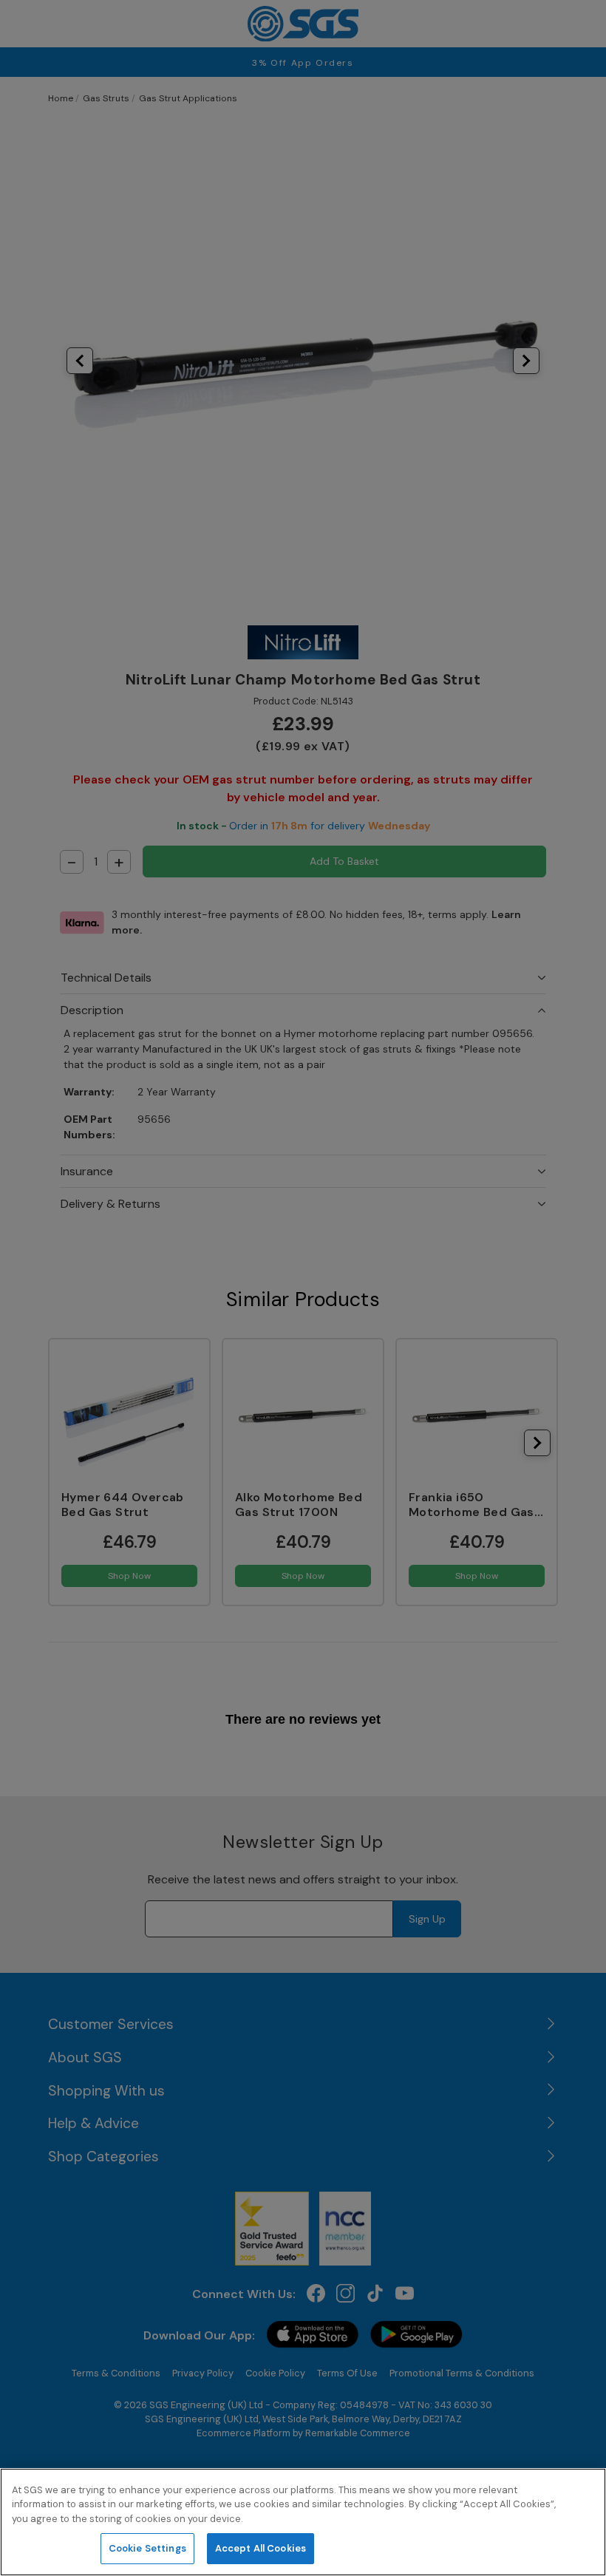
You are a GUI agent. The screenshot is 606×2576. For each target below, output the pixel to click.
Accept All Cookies (261, 2548)
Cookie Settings (147, 2548)
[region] (303, 2522)
